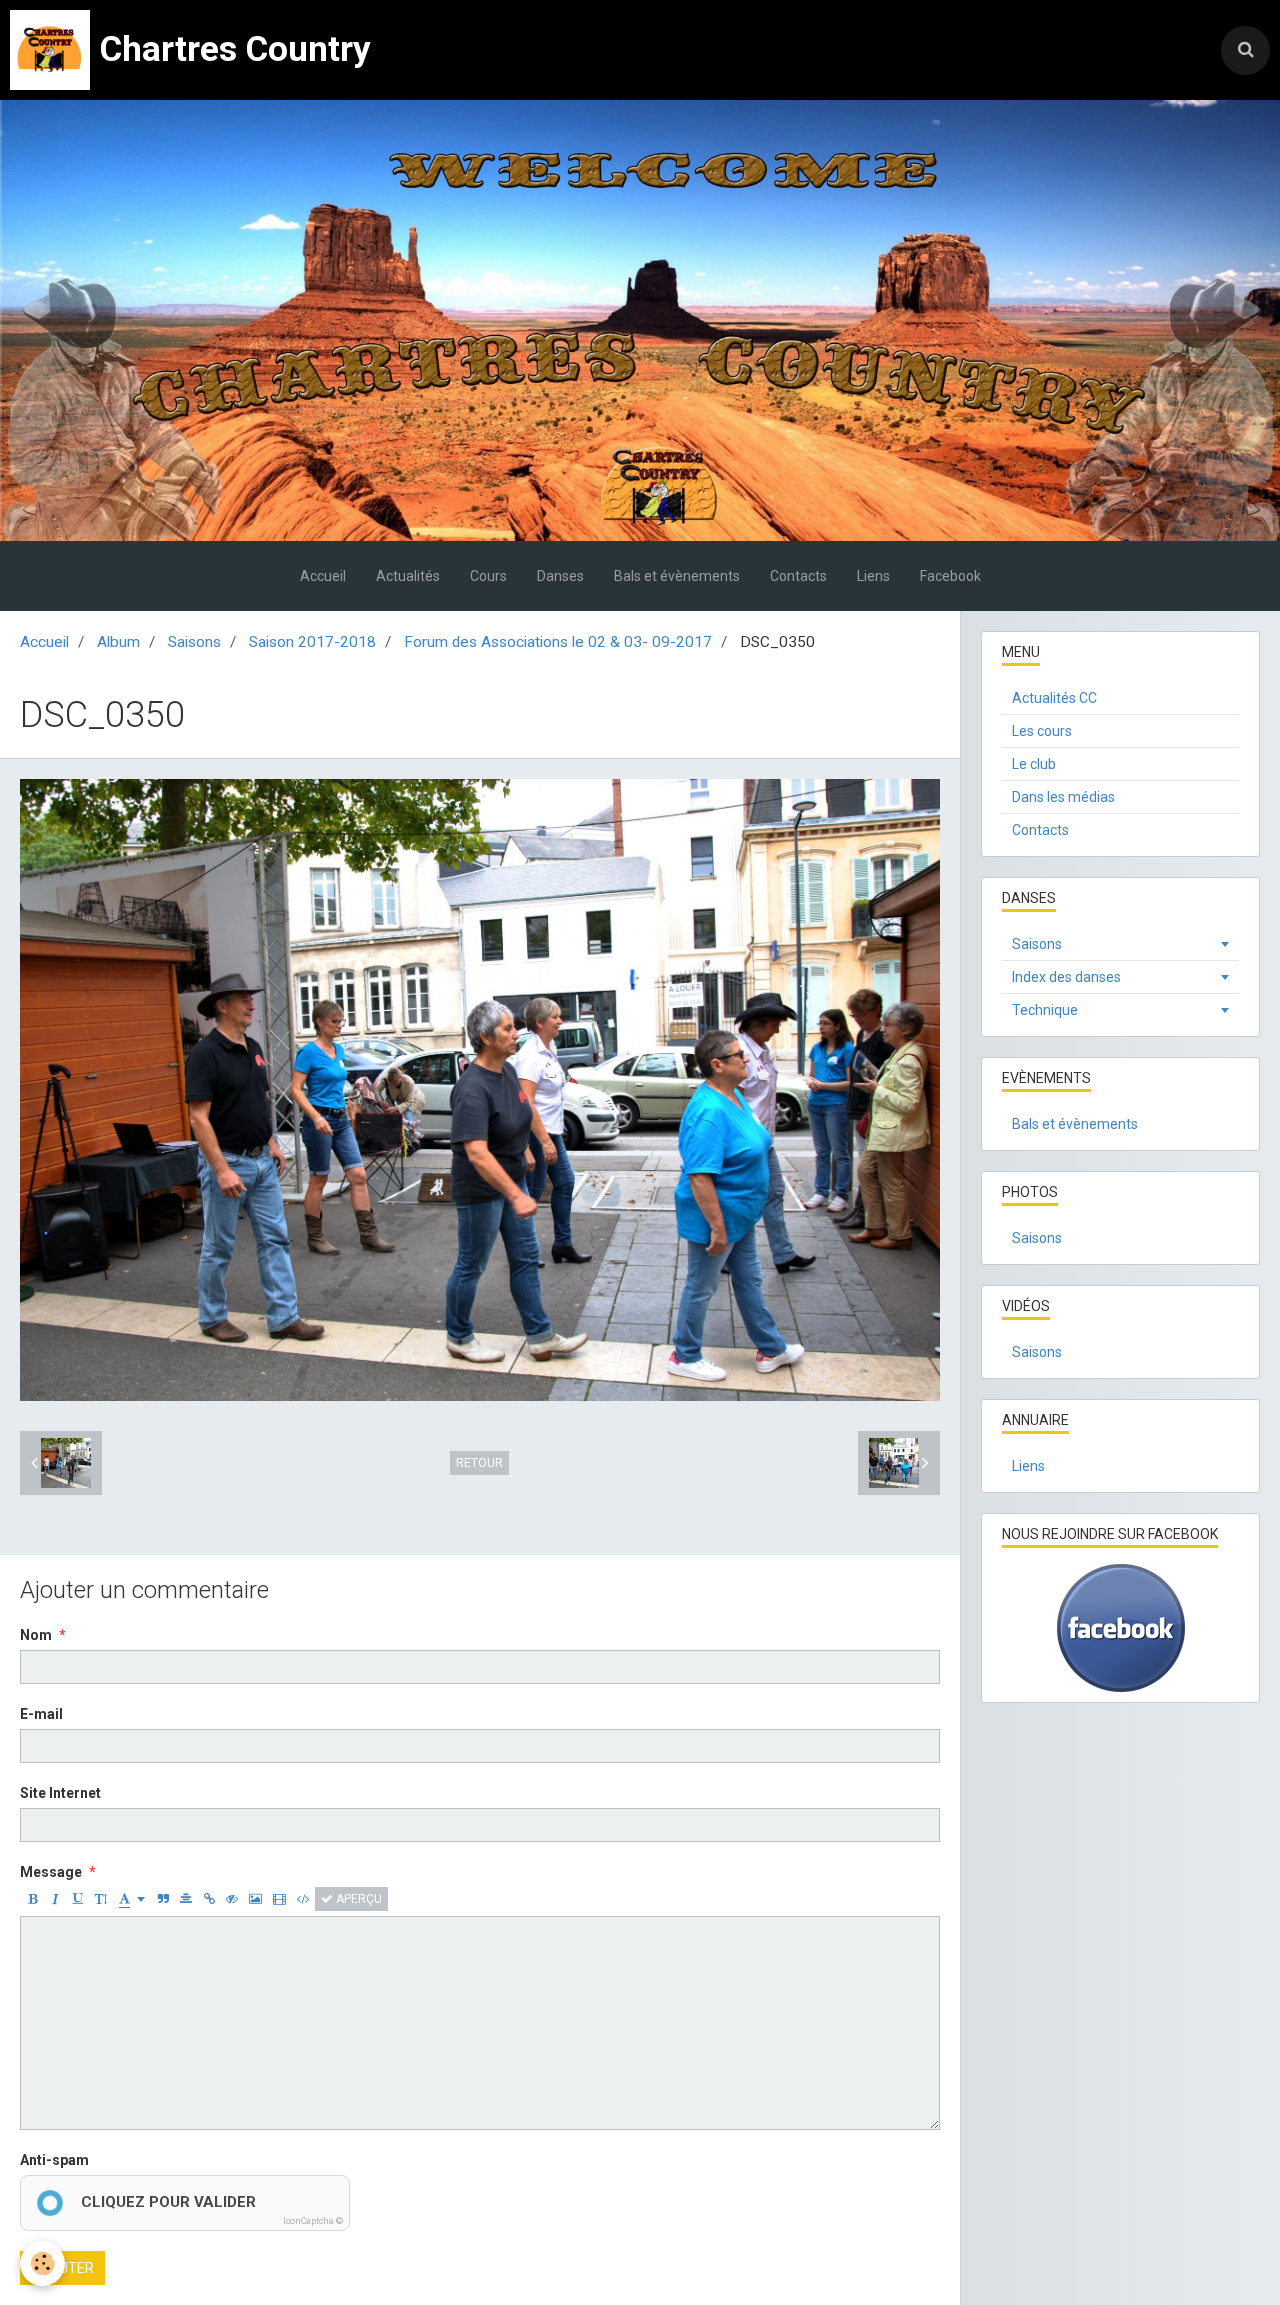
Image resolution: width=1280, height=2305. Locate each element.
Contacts (798, 576)
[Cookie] (42, 2263)
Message (51, 1872)
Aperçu (357, 1899)
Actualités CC (1054, 698)
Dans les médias (1063, 797)
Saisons (194, 642)
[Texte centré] (186, 1899)
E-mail (41, 1714)
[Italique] (55, 1899)
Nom (36, 1635)
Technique (1045, 1010)
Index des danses (1066, 977)
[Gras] (32, 1899)
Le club (1034, 764)
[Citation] (163, 1899)
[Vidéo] (279, 1899)
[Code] (303, 1899)
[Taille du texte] (101, 1899)
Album (118, 642)
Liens (873, 576)
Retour (479, 1463)
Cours (488, 576)
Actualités (408, 576)
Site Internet (60, 1793)
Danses (560, 576)
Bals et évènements (677, 576)
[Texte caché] (232, 1899)
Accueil (323, 576)
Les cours (1042, 731)
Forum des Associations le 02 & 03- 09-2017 (558, 642)
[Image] (255, 1899)
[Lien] (209, 1899)
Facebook (950, 576)
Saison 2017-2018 (312, 642)
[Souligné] (78, 1899)
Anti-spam (54, 2160)
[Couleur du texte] (132, 1899)
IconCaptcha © (313, 2221)
